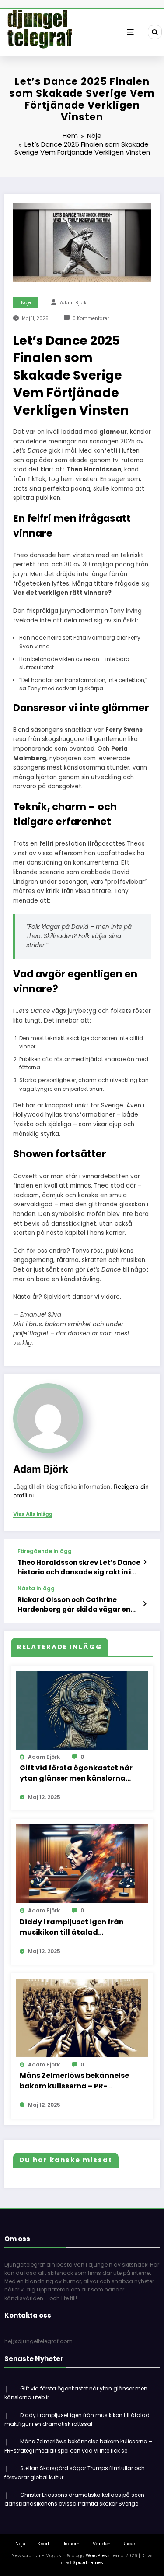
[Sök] (155, 32)
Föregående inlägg (45, 1551)
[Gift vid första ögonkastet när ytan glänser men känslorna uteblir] (82, 1710)
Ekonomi (71, 2544)
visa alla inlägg (33, 1514)
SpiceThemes (88, 2563)
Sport (43, 2544)
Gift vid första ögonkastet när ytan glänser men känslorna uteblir (76, 1773)
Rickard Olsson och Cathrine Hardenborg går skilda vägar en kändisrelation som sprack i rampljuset (74, 1604)
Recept (130, 2544)
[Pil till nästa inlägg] (145, 1604)
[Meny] (130, 32)
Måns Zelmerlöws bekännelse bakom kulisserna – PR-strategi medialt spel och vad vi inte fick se (75, 2081)
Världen (102, 2544)
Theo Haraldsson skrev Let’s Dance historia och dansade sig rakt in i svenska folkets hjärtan (79, 1567)
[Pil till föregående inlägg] (145, 1562)
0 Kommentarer (91, 318)
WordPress (98, 2556)
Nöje (26, 303)
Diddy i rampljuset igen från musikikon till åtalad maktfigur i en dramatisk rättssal (72, 1927)
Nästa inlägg (36, 1588)
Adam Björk (73, 303)
